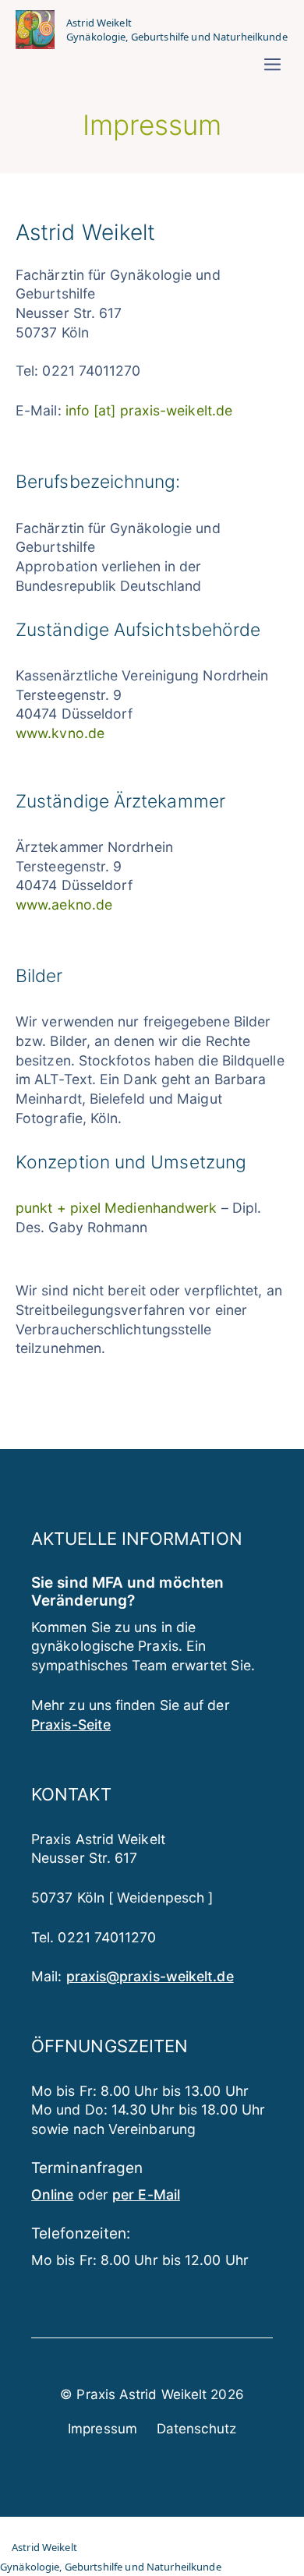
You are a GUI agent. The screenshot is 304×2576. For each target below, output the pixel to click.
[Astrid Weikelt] (35, 30)
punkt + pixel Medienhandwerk (116, 1208)
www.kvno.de (60, 733)
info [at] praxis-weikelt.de (149, 410)
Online (53, 2194)
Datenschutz (196, 2429)
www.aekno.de (64, 905)
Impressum (103, 2429)
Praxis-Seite (71, 1724)
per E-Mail (146, 2194)
